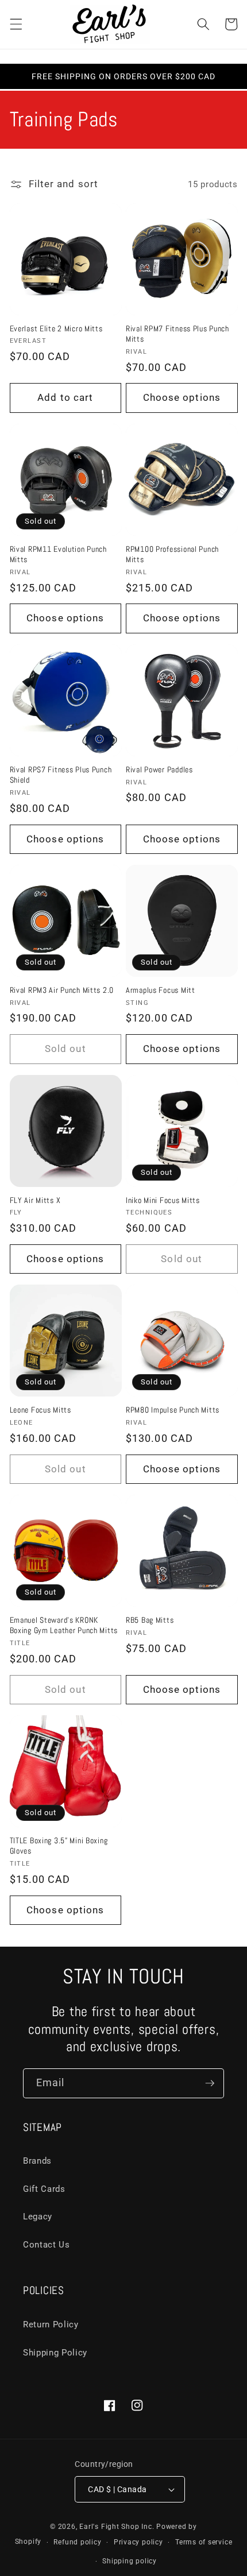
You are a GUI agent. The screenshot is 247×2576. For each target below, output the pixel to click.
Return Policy (51, 2324)
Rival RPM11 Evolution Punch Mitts (58, 554)
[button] (16, 24)
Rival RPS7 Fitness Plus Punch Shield (61, 775)
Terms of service (204, 2542)
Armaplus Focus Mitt (161, 990)
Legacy (38, 2217)
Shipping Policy (55, 2353)
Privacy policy (138, 2542)
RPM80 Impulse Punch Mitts (173, 1410)
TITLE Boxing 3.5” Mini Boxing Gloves (59, 1846)
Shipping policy (130, 2561)
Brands (37, 2161)
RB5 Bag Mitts (150, 1620)
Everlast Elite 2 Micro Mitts (56, 328)
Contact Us (47, 2245)
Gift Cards (44, 2189)
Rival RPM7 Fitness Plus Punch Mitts (177, 334)
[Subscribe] (210, 2083)
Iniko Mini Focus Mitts (163, 1200)
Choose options (182, 398)
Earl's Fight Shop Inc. (117, 2527)
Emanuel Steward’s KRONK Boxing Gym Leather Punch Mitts (64, 1625)
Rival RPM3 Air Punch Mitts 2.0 (62, 990)
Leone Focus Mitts (40, 1410)
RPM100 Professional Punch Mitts (172, 554)
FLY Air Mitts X (35, 1200)
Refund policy (77, 2542)
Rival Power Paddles (159, 769)
